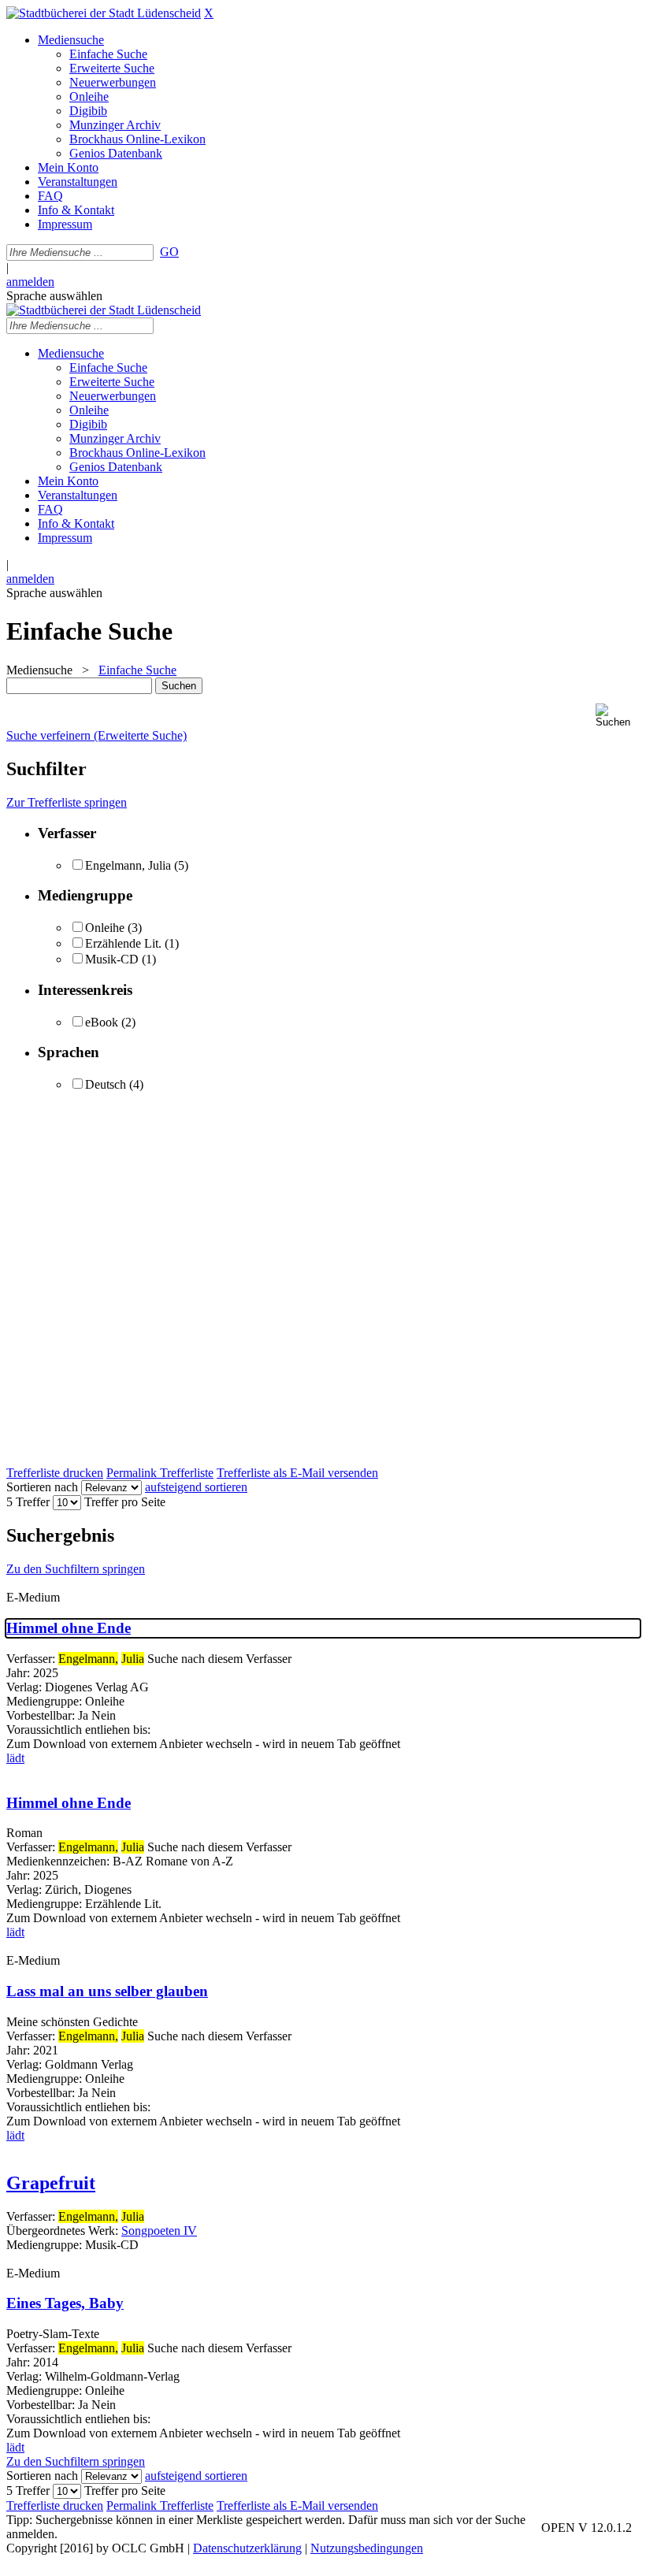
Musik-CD (112, 959)
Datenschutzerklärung (247, 2548)
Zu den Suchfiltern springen (76, 1569)
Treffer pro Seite (125, 1502)
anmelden (30, 282)
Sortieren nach (42, 1487)
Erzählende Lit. (123, 943)
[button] (618, 716)
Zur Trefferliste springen (67, 802)
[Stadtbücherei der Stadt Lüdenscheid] (104, 13)
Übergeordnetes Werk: (64, 2231)
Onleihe (105, 928)
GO (169, 252)
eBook (102, 1022)
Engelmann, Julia (128, 865)
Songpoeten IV (159, 2231)
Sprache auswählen (54, 296)
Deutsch (106, 1084)
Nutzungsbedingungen (367, 2548)
